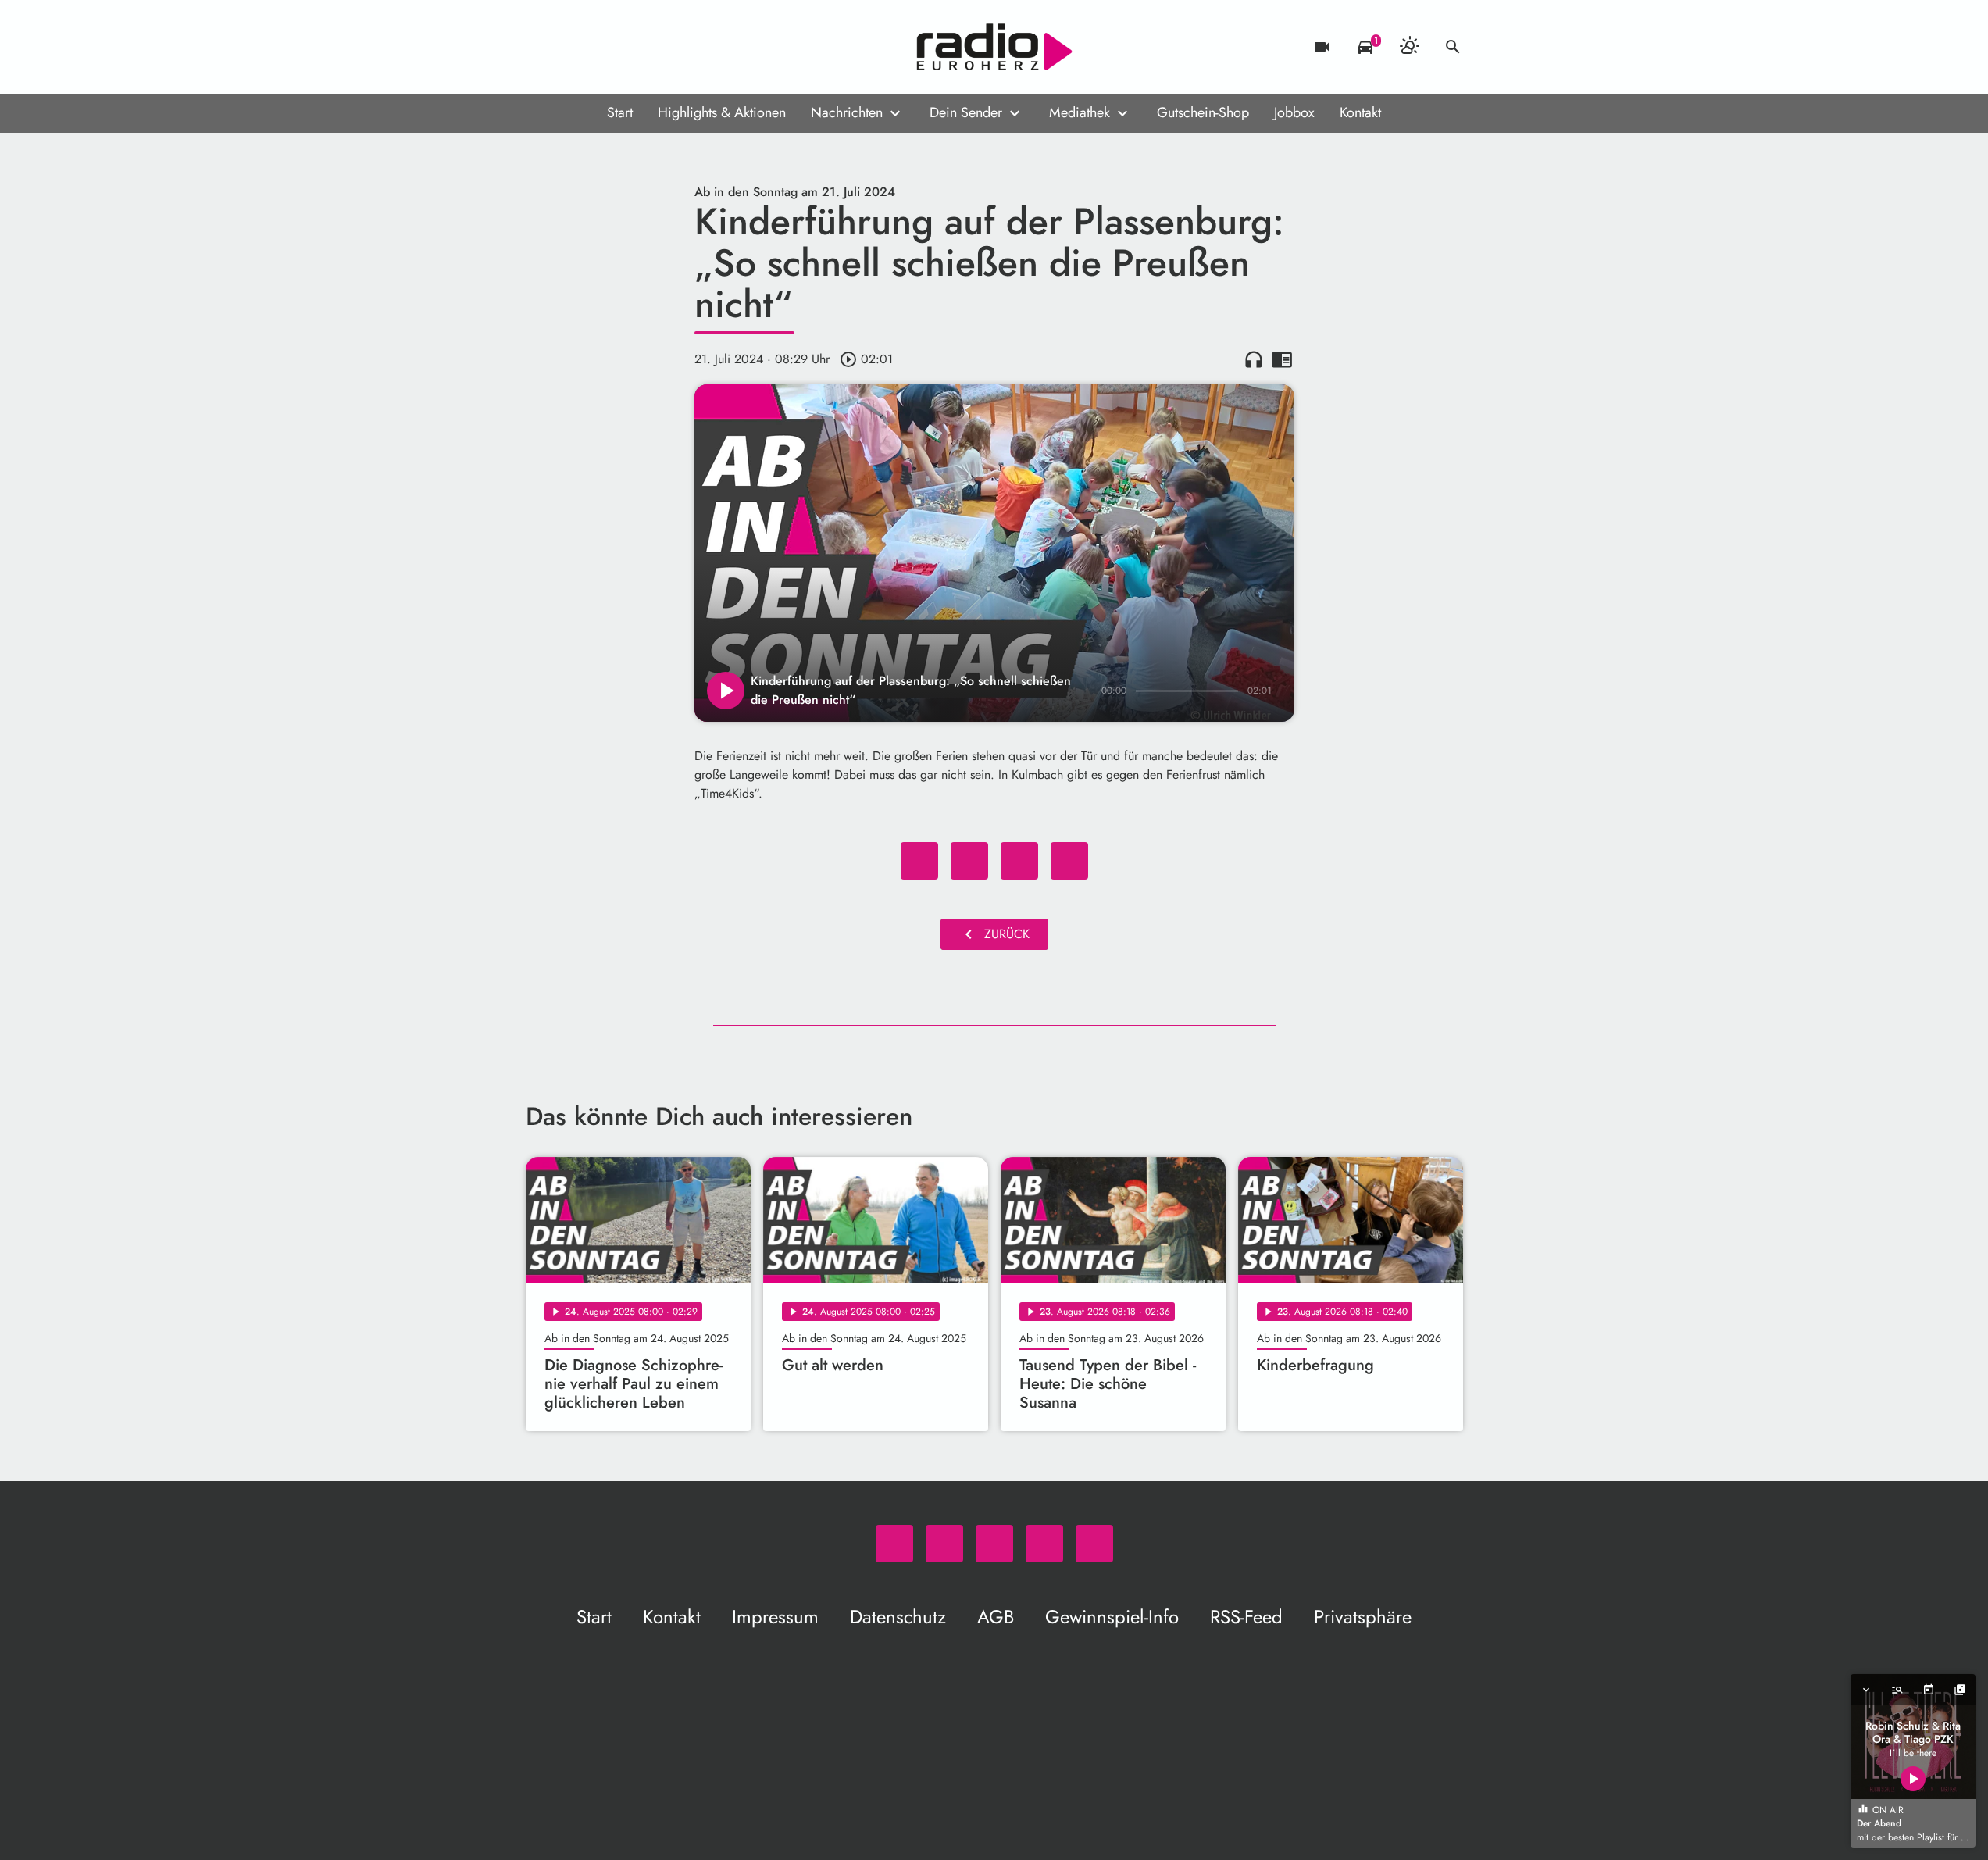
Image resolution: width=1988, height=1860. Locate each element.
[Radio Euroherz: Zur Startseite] (994, 47)
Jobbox (1294, 112)
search (1453, 47)
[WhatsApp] (541, 47)
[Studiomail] (635, 47)
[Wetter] (1409, 47)
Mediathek (1080, 112)
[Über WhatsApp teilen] (1019, 861)
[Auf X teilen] (969, 861)
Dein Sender (966, 112)
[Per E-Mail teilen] (1069, 861)
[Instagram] (604, 47)
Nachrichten (847, 112)
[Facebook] (573, 47)
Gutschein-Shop (1203, 112)
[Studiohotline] (666, 47)
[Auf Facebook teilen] (919, 861)
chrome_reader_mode (1282, 359)
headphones (1254, 359)
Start (620, 112)
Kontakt (1360, 112)
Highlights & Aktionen (722, 112)
